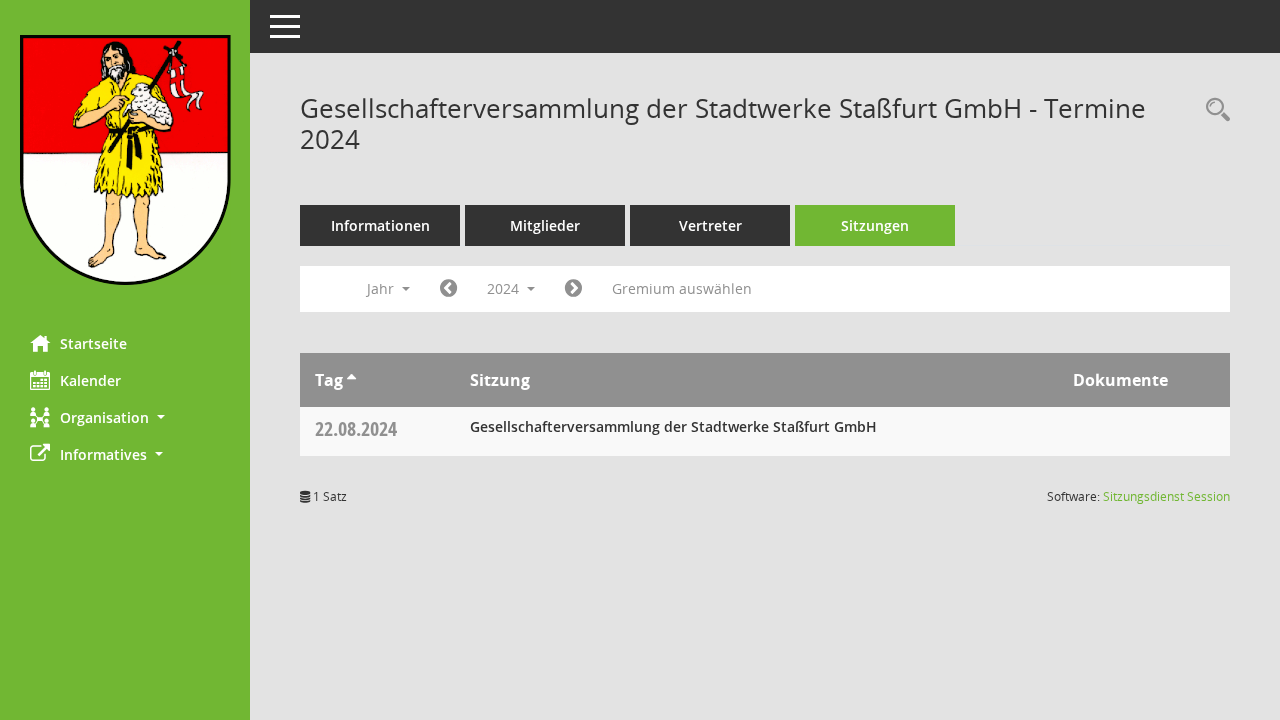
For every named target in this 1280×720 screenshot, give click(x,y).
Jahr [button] (382, 288)
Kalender (90, 380)
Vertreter (710, 225)
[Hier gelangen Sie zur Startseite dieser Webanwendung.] (125, 160)
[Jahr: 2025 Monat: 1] (573, 289)
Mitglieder (545, 225)
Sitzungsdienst (1166, 496)
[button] (125, 417)
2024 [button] (505, 288)
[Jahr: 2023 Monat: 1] (448, 289)
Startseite (93, 343)
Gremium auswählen (682, 288)
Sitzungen (875, 225)
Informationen (380, 225)
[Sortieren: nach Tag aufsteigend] (351, 380)
